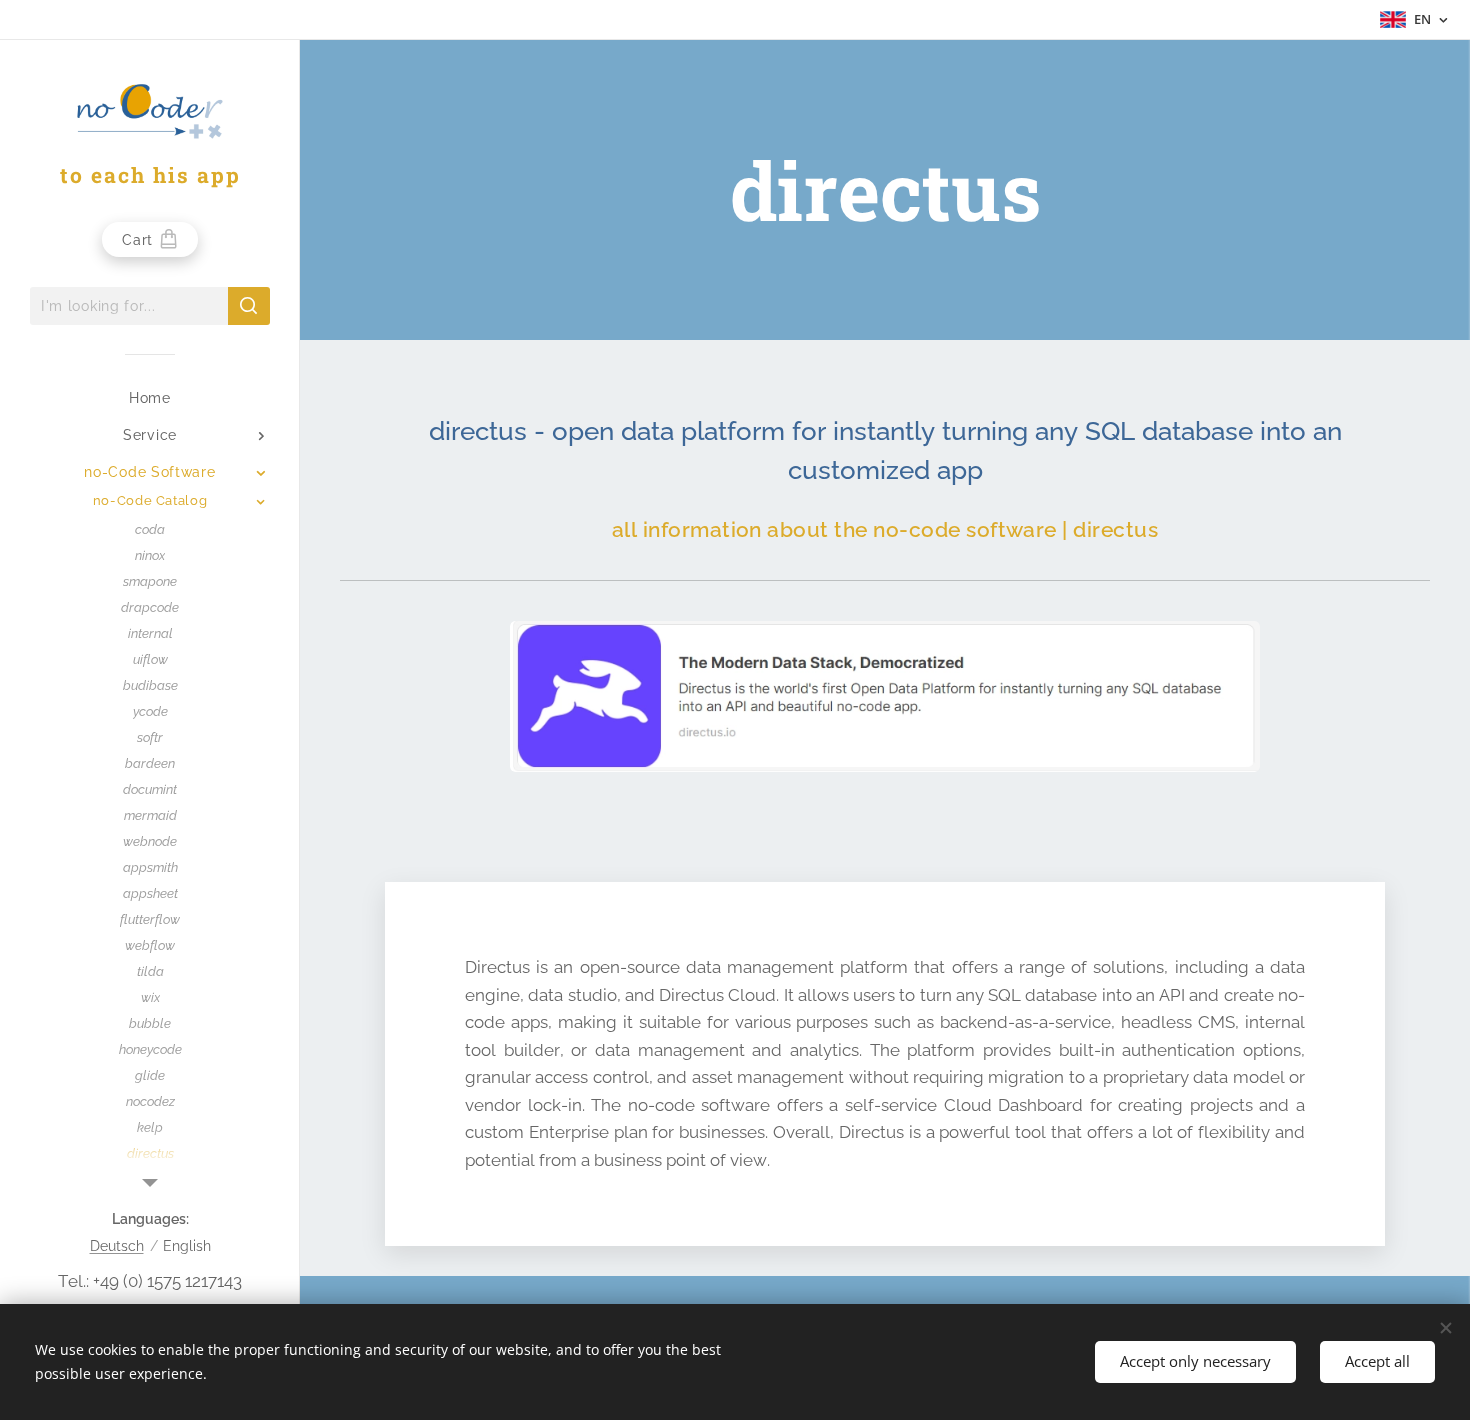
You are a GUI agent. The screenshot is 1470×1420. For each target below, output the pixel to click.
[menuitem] (150, 398)
